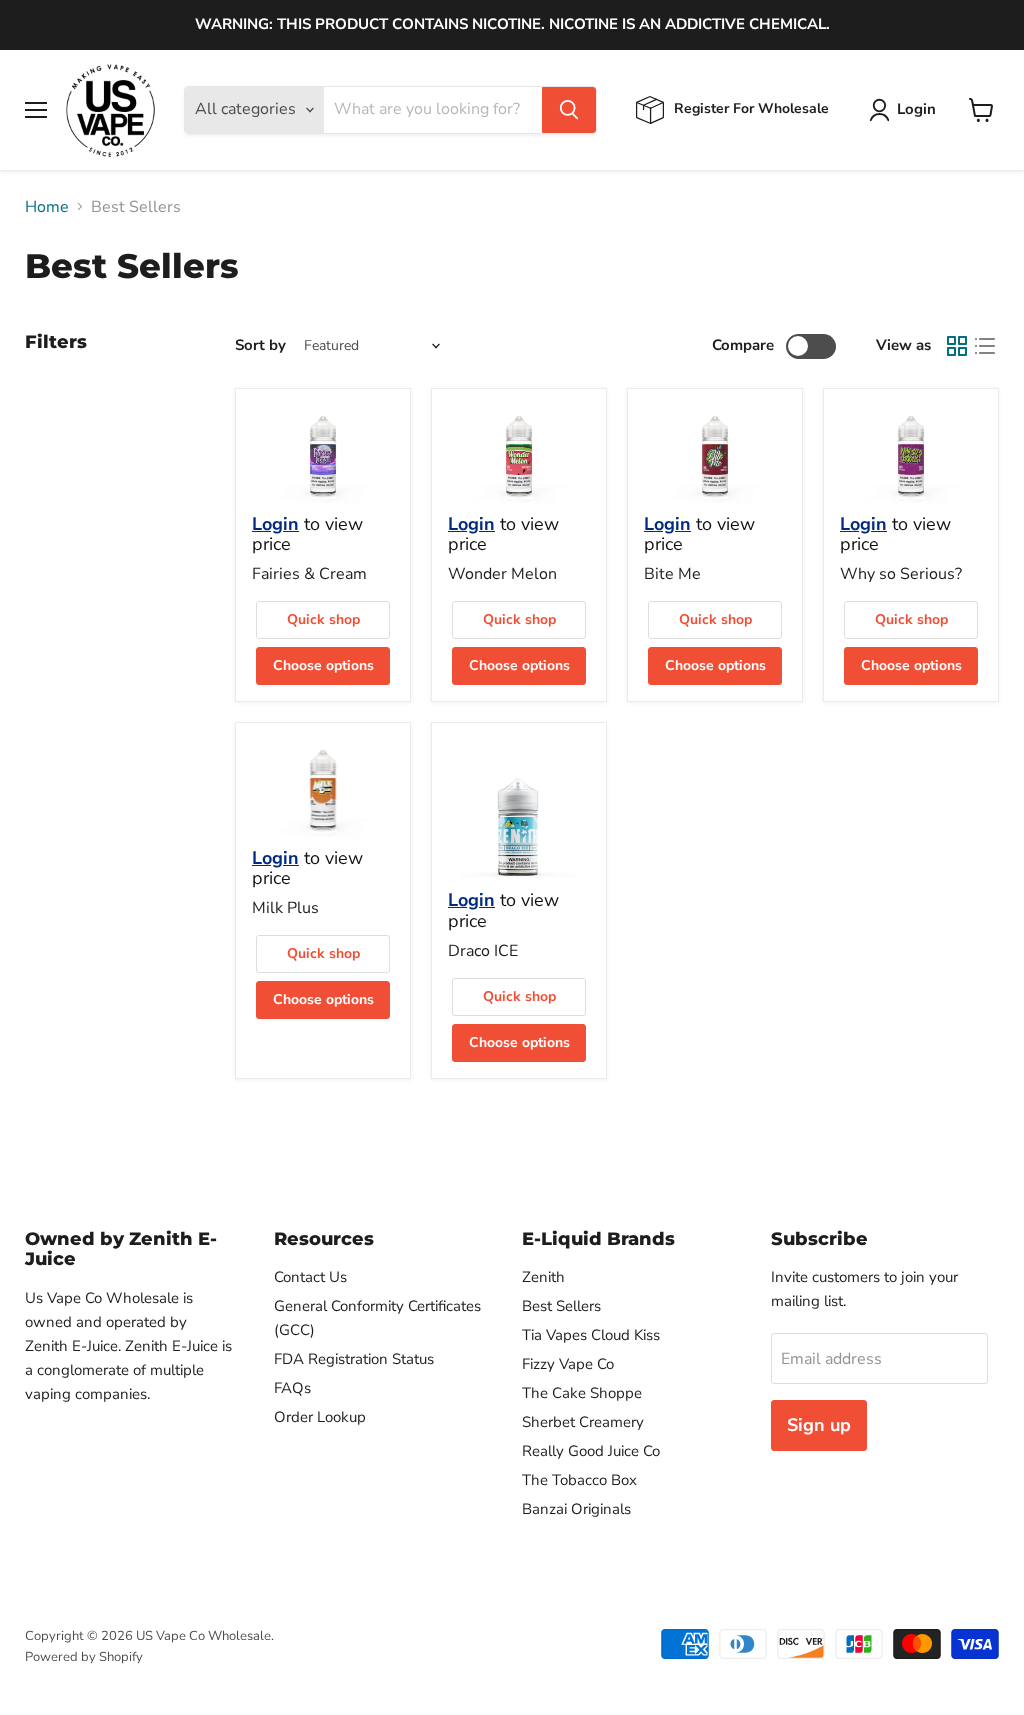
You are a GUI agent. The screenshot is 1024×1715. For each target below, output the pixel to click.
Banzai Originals (576, 1509)
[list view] (985, 346)
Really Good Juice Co (591, 1451)
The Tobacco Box (579, 1480)
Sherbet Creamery (583, 1422)
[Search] (569, 110)
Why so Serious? (901, 574)
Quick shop (323, 619)
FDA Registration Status (354, 1359)
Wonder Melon (502, 574)
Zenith (543, 1277)
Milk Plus (285, 908)
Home (47, 207)
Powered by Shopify (84, 1657)
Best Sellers (561, 1306)
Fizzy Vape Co (568, 1364)
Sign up (819, 1425)
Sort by (260, 345)
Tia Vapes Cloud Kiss (591, 1335)
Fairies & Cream (309, 574)
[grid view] (957, 346)
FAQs (292, 1388)
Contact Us (310, 1277)
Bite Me (672, 574)
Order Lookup (320, 1417)
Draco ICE (483, 951)
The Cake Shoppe (582, 1393)
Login (275, 524)
